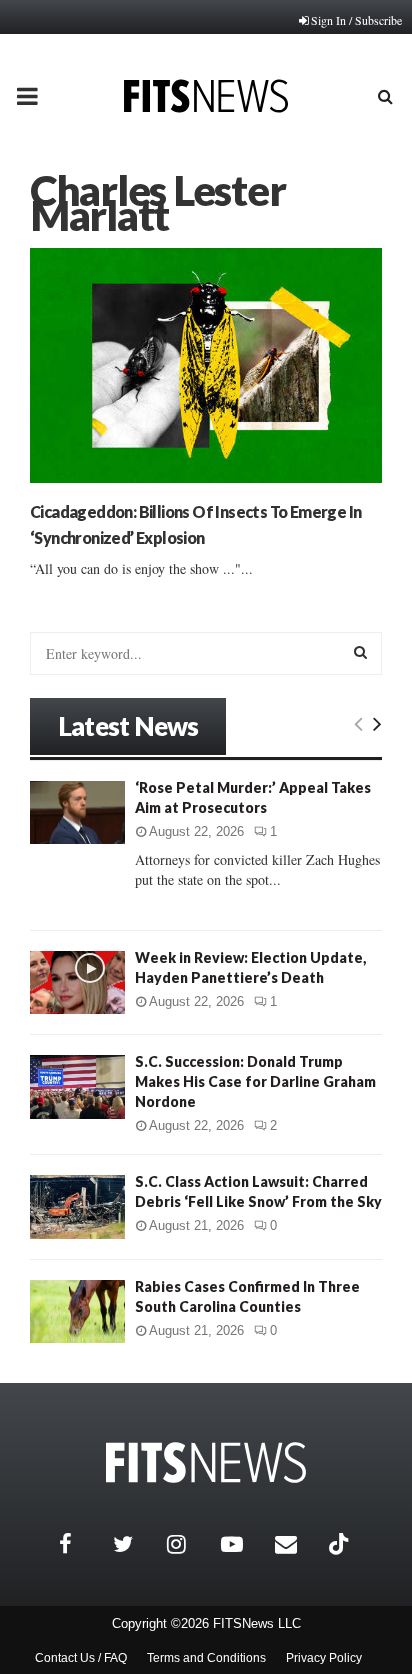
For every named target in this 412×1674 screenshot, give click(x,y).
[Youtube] (243, 1544)
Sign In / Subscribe (356, 20)
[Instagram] (189, 1544)
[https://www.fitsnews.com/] (206, 1462)
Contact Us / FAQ (81, 1658)
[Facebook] (81, 1544)
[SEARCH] (360, 652)
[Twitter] (135, 1544)
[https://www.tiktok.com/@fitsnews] (341, 1544)
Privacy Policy (324, 1658)
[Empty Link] (358, 723)
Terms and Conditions (206, 1658)
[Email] (297, 1544)
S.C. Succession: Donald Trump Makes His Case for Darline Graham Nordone (255, 1081)
